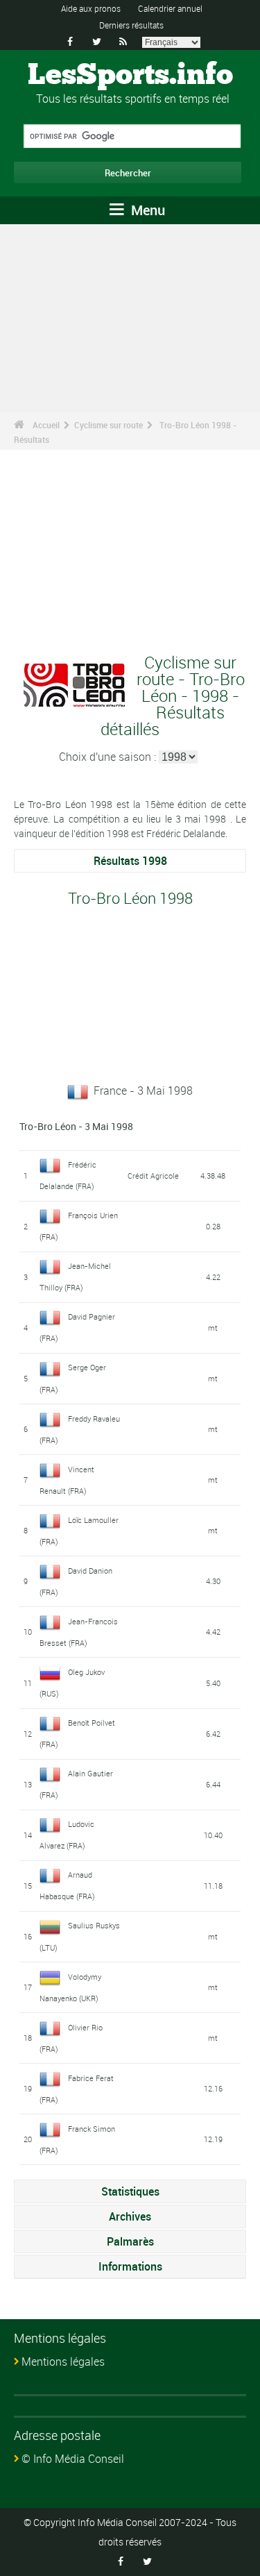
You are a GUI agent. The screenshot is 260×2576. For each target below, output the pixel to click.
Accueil (46, 425)
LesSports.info (130, 76)
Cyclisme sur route (109, 425)
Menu (146, 210)
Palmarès (130, 2241)
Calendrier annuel (170, 8)
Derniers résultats (131, 25)
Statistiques (130, 2191)
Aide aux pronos (91, 8)
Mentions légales (63, 2362)
